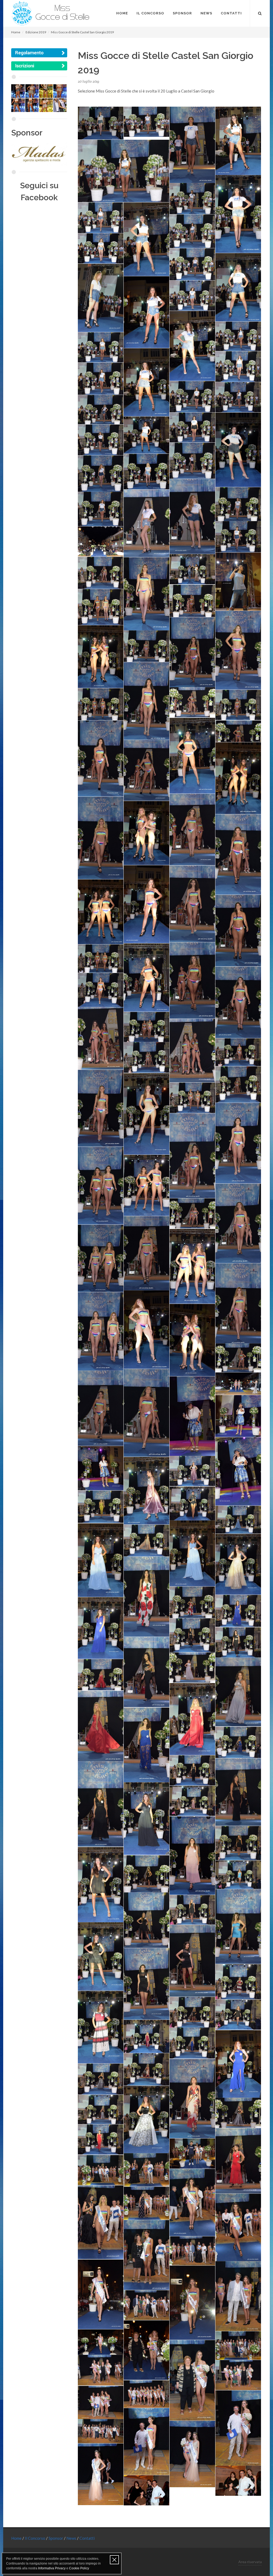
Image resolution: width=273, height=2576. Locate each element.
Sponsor (56, 2538)
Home (16, 32)
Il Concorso (35, 2538)
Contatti (87, 2538)
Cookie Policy (79, 2568)
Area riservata (250, 2562)
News (72, 2538)
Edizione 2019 (36, 32)
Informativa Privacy (52, 2568)
